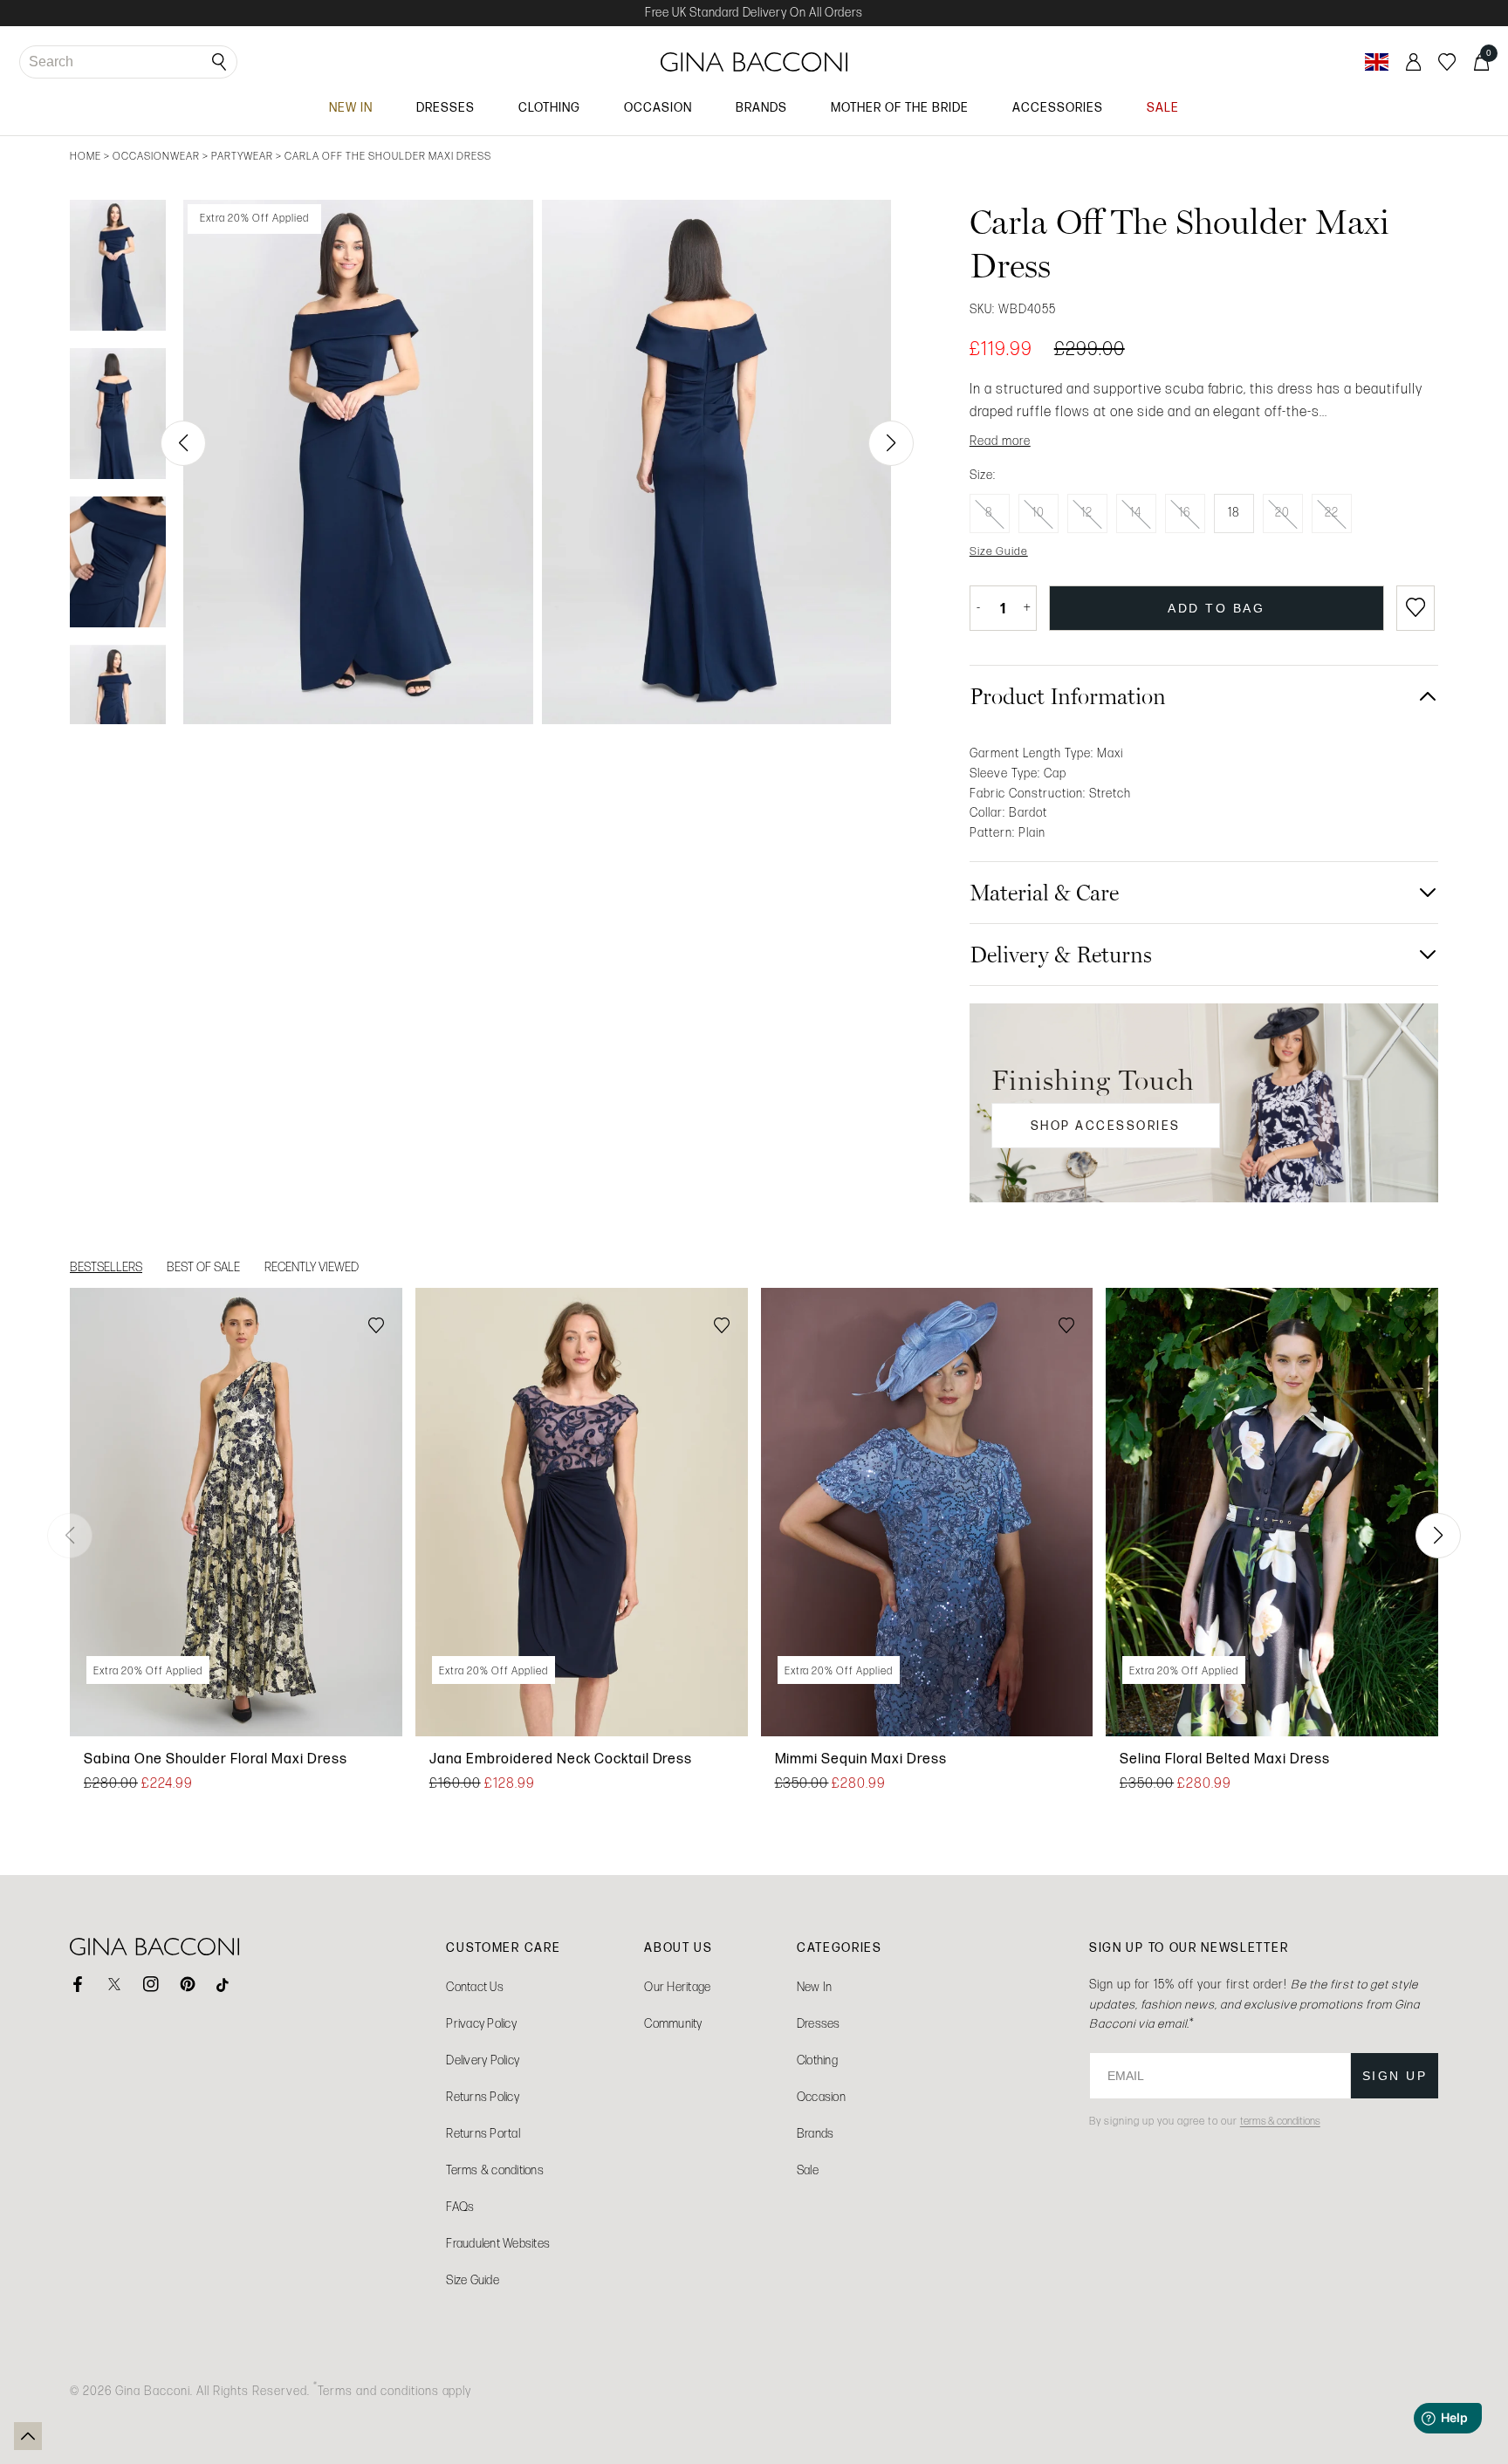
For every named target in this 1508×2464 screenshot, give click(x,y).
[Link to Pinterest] (188, 1984)
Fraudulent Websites (498, 2244)
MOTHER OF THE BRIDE (900, 107)
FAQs (460, 2207)
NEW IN (351, 107)
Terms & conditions (495, 2170)
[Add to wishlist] (1415, 608)
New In (815, 1987)
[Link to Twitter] (114, 1984)
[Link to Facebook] (78, 1984)
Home (86, 156)
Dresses (819, 2024)
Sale (808, 2170)
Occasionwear (156, 156)
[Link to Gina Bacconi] (754, 62)
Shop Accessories (1106, 1126)
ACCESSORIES (1058, 107)
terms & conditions (1280, 2121)
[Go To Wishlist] (1447, 62)
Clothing (817, 2060)
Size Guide (473, 2280)
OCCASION (658, 107)
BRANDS (761, 107)
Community (673, 2024)
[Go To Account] (1413, 62)
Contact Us (475, 1987)
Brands (816, 2134)
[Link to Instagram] (151, 1984)
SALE (1163, 107)
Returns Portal (483, 2134)
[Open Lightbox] (358, 462)
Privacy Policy (481, 2024)
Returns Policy (483, 2097)
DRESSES (446, 107)
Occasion (821, 2097)
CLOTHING (549, 107)
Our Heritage (677, 1987)
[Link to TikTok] (224, 1984)
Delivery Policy (483, 2060)
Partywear (242, 156)
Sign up (1395, 2076)
